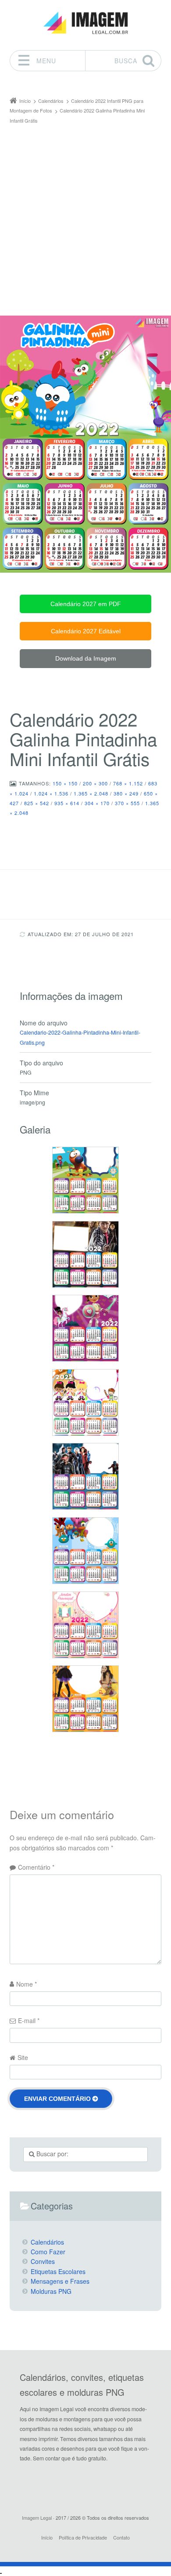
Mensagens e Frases (60, 2281)
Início (47, 2537)
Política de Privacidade (83, 2537)
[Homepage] (85, 23)
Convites (43, 2261)
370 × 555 (127, 803)
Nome (27, 1984)
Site (23, 2057)
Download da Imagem (86, 658)
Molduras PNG (51, 2291)
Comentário (36, 1867)
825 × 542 (37, 803)
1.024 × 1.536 (51, 793)
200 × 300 (95, 783)
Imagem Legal (37, 2518)
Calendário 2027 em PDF (86, 604)
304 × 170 (97, 803)
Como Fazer (48, 2252)
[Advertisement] (85, 215)
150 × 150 (65, 783)
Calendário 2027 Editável (86, 631)
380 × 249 (126, 793)
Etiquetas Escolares (58, 2271)
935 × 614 (67, 803)
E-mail (29, 2020)
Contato (121, 2537)
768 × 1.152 (128, 783)
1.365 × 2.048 (91, 793)
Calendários (47, 2242)
